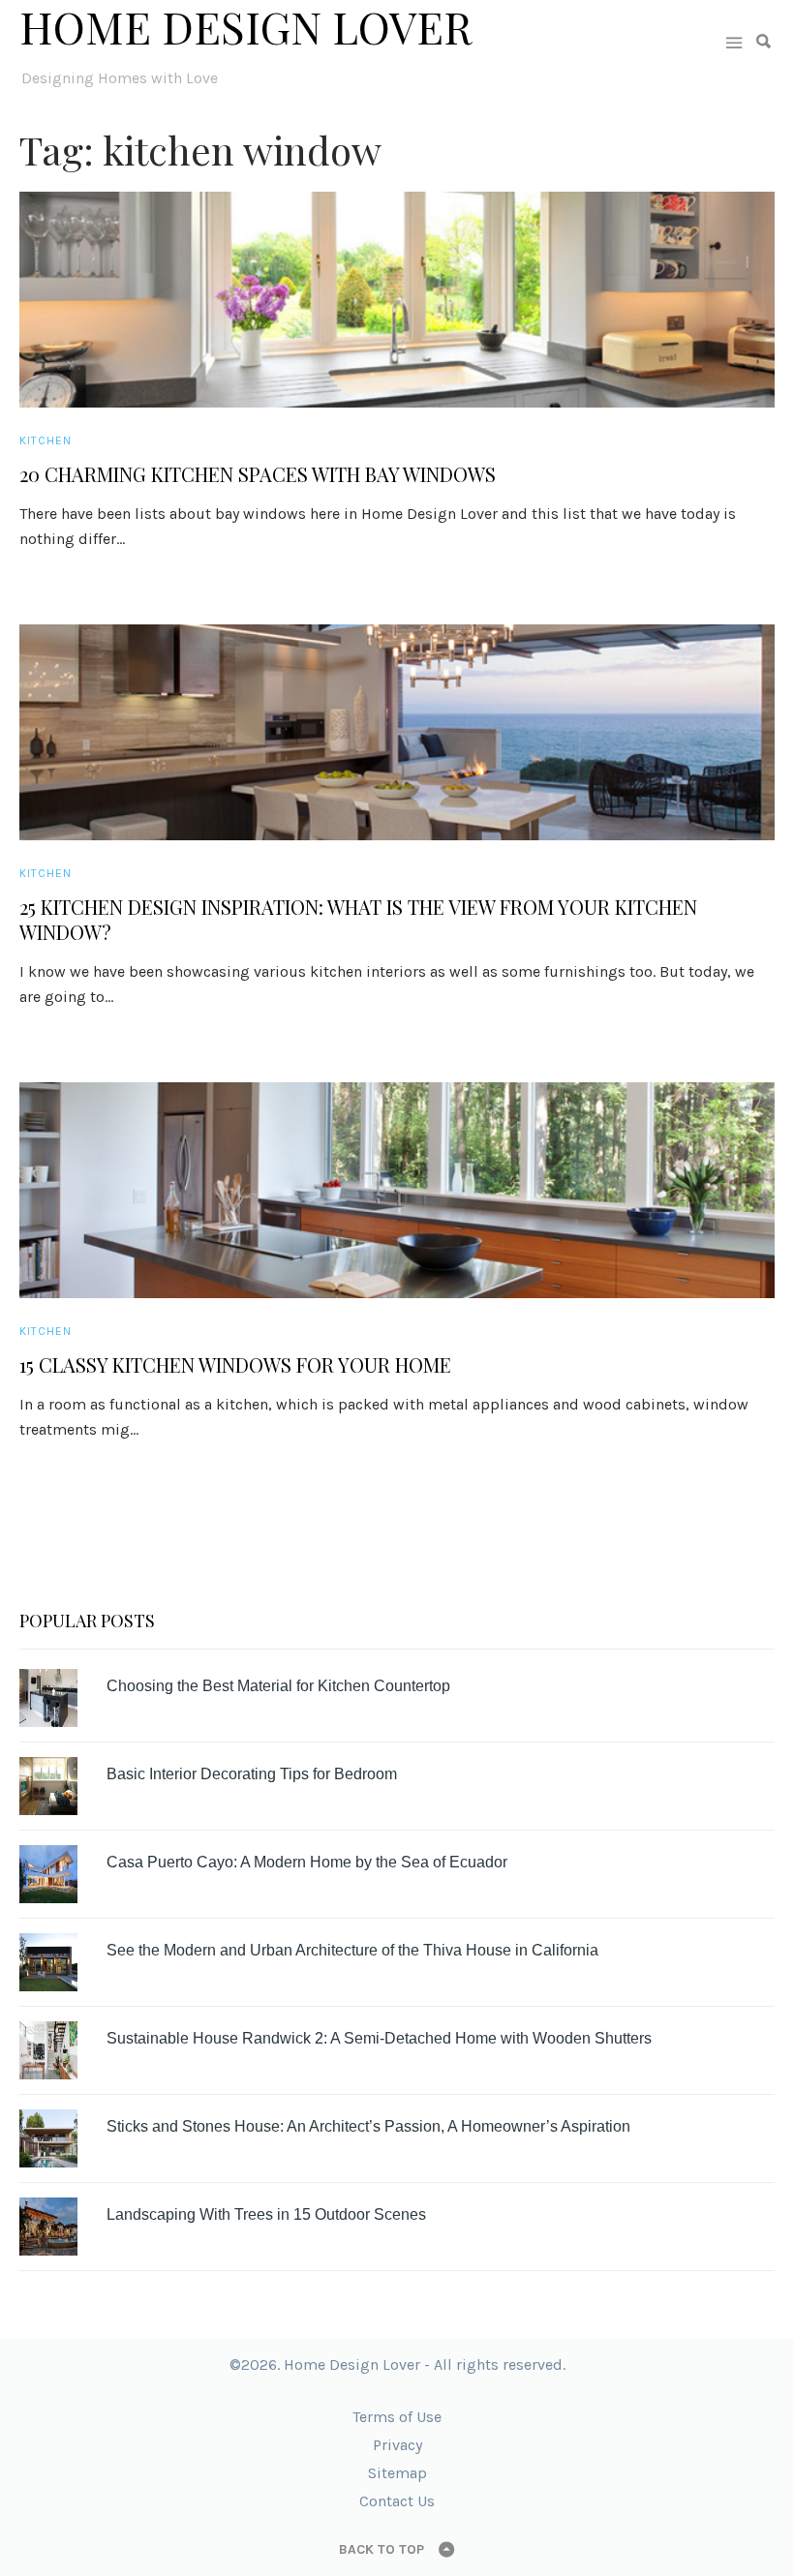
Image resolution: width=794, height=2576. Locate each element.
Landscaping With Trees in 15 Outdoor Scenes (266, 2214)
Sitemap (397, 2473)
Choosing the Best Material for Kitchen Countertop (278, 1686)
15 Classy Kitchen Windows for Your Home (235, 1365)
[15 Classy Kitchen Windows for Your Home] (397, 1190)
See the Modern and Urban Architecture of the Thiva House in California (352, 1950)
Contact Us (397, 2501)
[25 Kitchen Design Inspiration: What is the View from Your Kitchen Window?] (397, 732)
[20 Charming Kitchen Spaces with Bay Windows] (397, 300)
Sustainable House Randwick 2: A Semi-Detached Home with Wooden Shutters (379, 2038)
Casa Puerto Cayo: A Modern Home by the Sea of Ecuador (307, 1862)
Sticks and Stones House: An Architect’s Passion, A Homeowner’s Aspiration (368, 2126)
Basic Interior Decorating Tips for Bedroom (252, 1774)
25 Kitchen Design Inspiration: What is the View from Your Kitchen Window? (358, 920)
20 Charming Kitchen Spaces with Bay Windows (258, 474)
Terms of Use (397, 2417)
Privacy (397, 2445)
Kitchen (46, 440)
